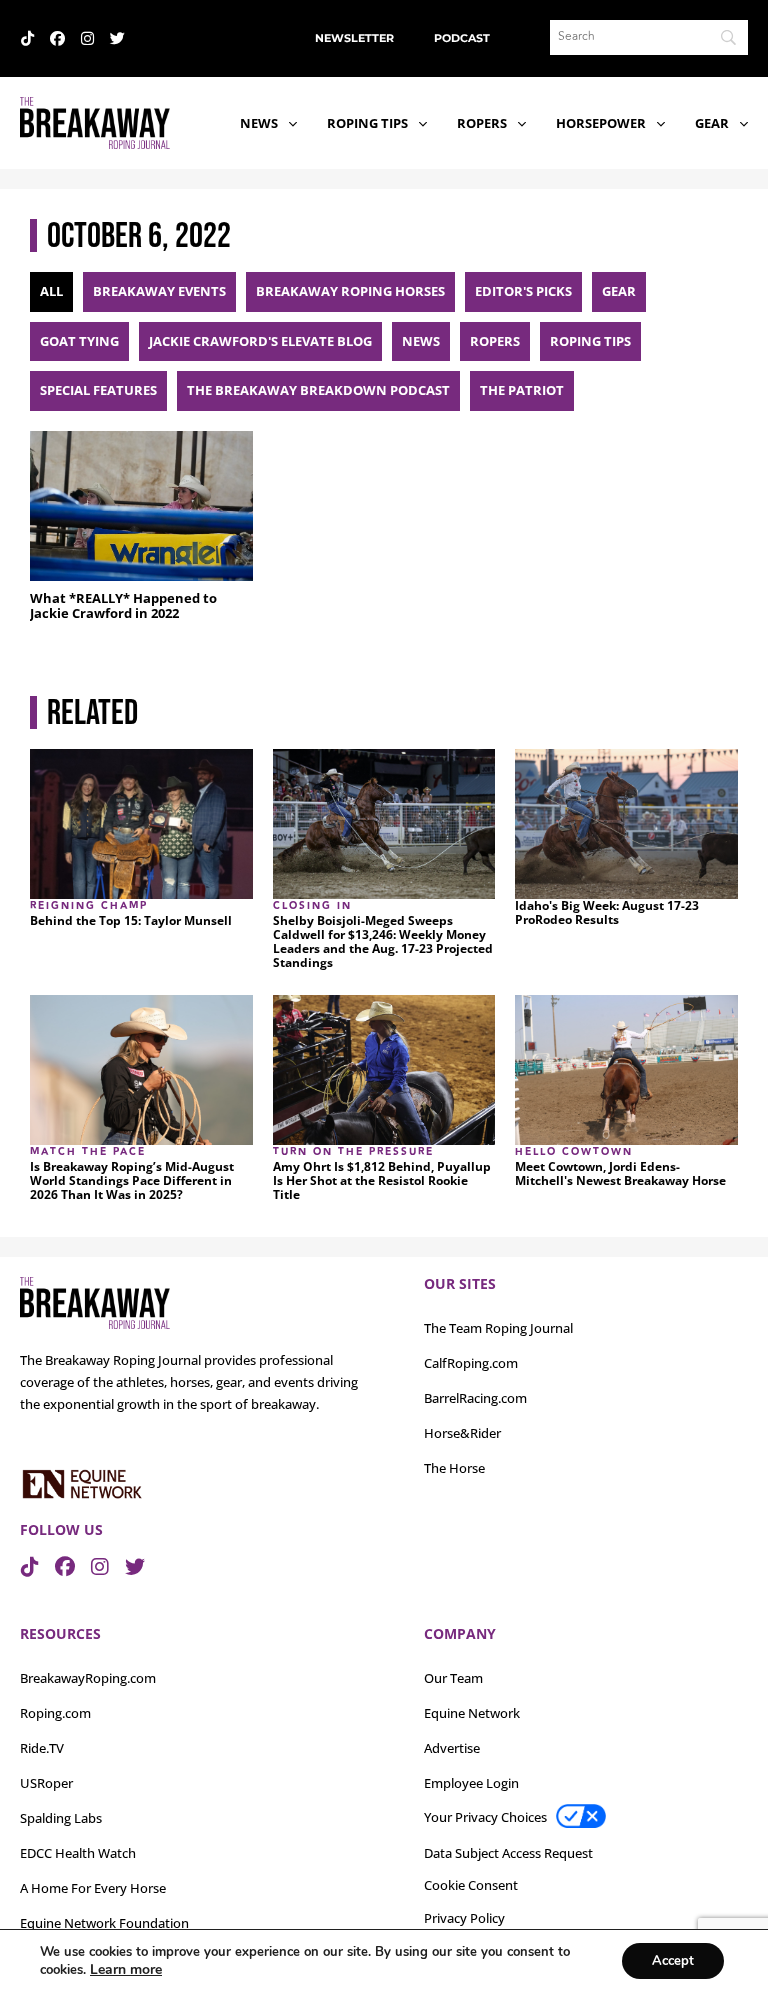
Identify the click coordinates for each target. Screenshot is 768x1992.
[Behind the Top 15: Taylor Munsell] (141, 824)
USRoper (46, 1783)
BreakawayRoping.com (88, 1678)
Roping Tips (367, 123)
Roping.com (55, 1713)
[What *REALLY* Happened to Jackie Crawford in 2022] (141, 506)
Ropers (482, 123)
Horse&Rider (462, 1433)
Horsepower (601, 123)
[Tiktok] (27, 38)
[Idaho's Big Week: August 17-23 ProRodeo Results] (626, 824)
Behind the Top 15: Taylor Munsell (131, 921)
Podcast (462, 38)
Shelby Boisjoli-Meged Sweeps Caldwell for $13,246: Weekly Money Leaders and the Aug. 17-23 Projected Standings (383, 942)
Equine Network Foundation (104, 1923)
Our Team (453, 1678)
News (259, 123)
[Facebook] (57, 38)
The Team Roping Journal (498, 1328)
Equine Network (472, 1713)
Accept (673, 1961)
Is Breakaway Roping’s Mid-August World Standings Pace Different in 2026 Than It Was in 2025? (132, 1181)
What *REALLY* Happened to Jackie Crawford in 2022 (123, 606)
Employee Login (471, 1783)
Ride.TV (42, 1748)
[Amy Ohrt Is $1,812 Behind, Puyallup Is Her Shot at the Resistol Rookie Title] (384, 1070)
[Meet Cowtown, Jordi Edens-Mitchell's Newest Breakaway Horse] (626, 1070)
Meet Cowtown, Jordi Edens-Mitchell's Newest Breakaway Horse (620, 1174)
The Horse (454, 1468)
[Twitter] (117, 38)
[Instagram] (87, 38)
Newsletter (354, 38)
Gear (712, 123)
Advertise (452, 1748)
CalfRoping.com (471, 1363)
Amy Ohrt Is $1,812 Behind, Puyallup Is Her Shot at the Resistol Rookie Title (382, 1181)
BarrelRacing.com (475, 1398)
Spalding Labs (61, 1818)
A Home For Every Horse (93, 1888)
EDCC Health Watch (78, 1853)
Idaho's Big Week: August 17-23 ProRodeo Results (607, 913)
